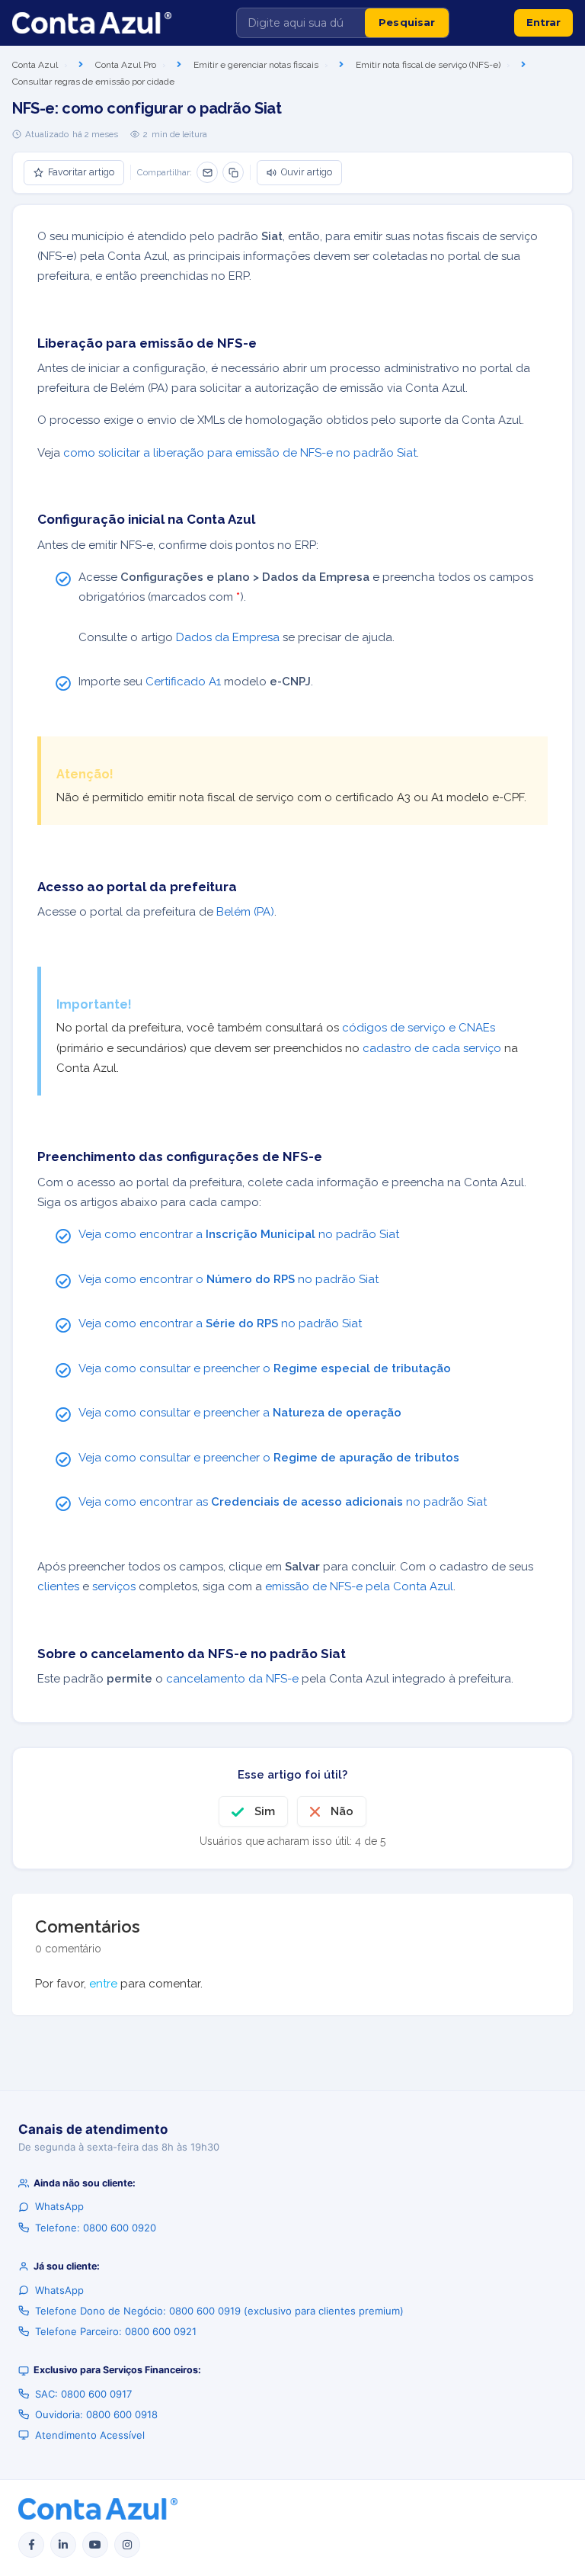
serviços (114, 1586)
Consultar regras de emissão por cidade (93, 82)
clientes (58, 1586)
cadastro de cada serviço (432, 1048)
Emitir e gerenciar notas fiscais (256, 65)
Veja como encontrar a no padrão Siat (239, 1234)
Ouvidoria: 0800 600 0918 (96, 2414)
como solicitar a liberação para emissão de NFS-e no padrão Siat (240, 453)
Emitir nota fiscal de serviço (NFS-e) (428, 65)
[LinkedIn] (63, 2545)
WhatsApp (59, 2206)
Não (342, 1811)
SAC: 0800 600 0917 (83, 2394)
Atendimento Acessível (90, 2435)
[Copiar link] (233, 172)
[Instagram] (127, 2545)
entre (103, 1984)
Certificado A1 (183, 682)
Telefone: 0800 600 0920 (96, 2228)
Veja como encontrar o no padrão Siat (229, 1279)
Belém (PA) (245, 912)
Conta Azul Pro (126, 65)
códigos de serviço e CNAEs (419, 1028)
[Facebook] (31, 2545)
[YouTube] (95, 2545)
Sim (265, 1811)
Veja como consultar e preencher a (240, 1413)
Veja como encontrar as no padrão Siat (283, 1502)
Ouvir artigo (307, 172)
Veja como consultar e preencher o (265, 1368)
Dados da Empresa (228, 637)
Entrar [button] (543, 22)
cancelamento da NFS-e (232, 1679)
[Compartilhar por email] (207, 172)
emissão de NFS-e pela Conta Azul (359, 1586)
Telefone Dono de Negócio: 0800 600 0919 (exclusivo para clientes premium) (219, 2311)
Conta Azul (35, 65)
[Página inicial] (92, 23)
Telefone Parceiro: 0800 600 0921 (116, 2331)
